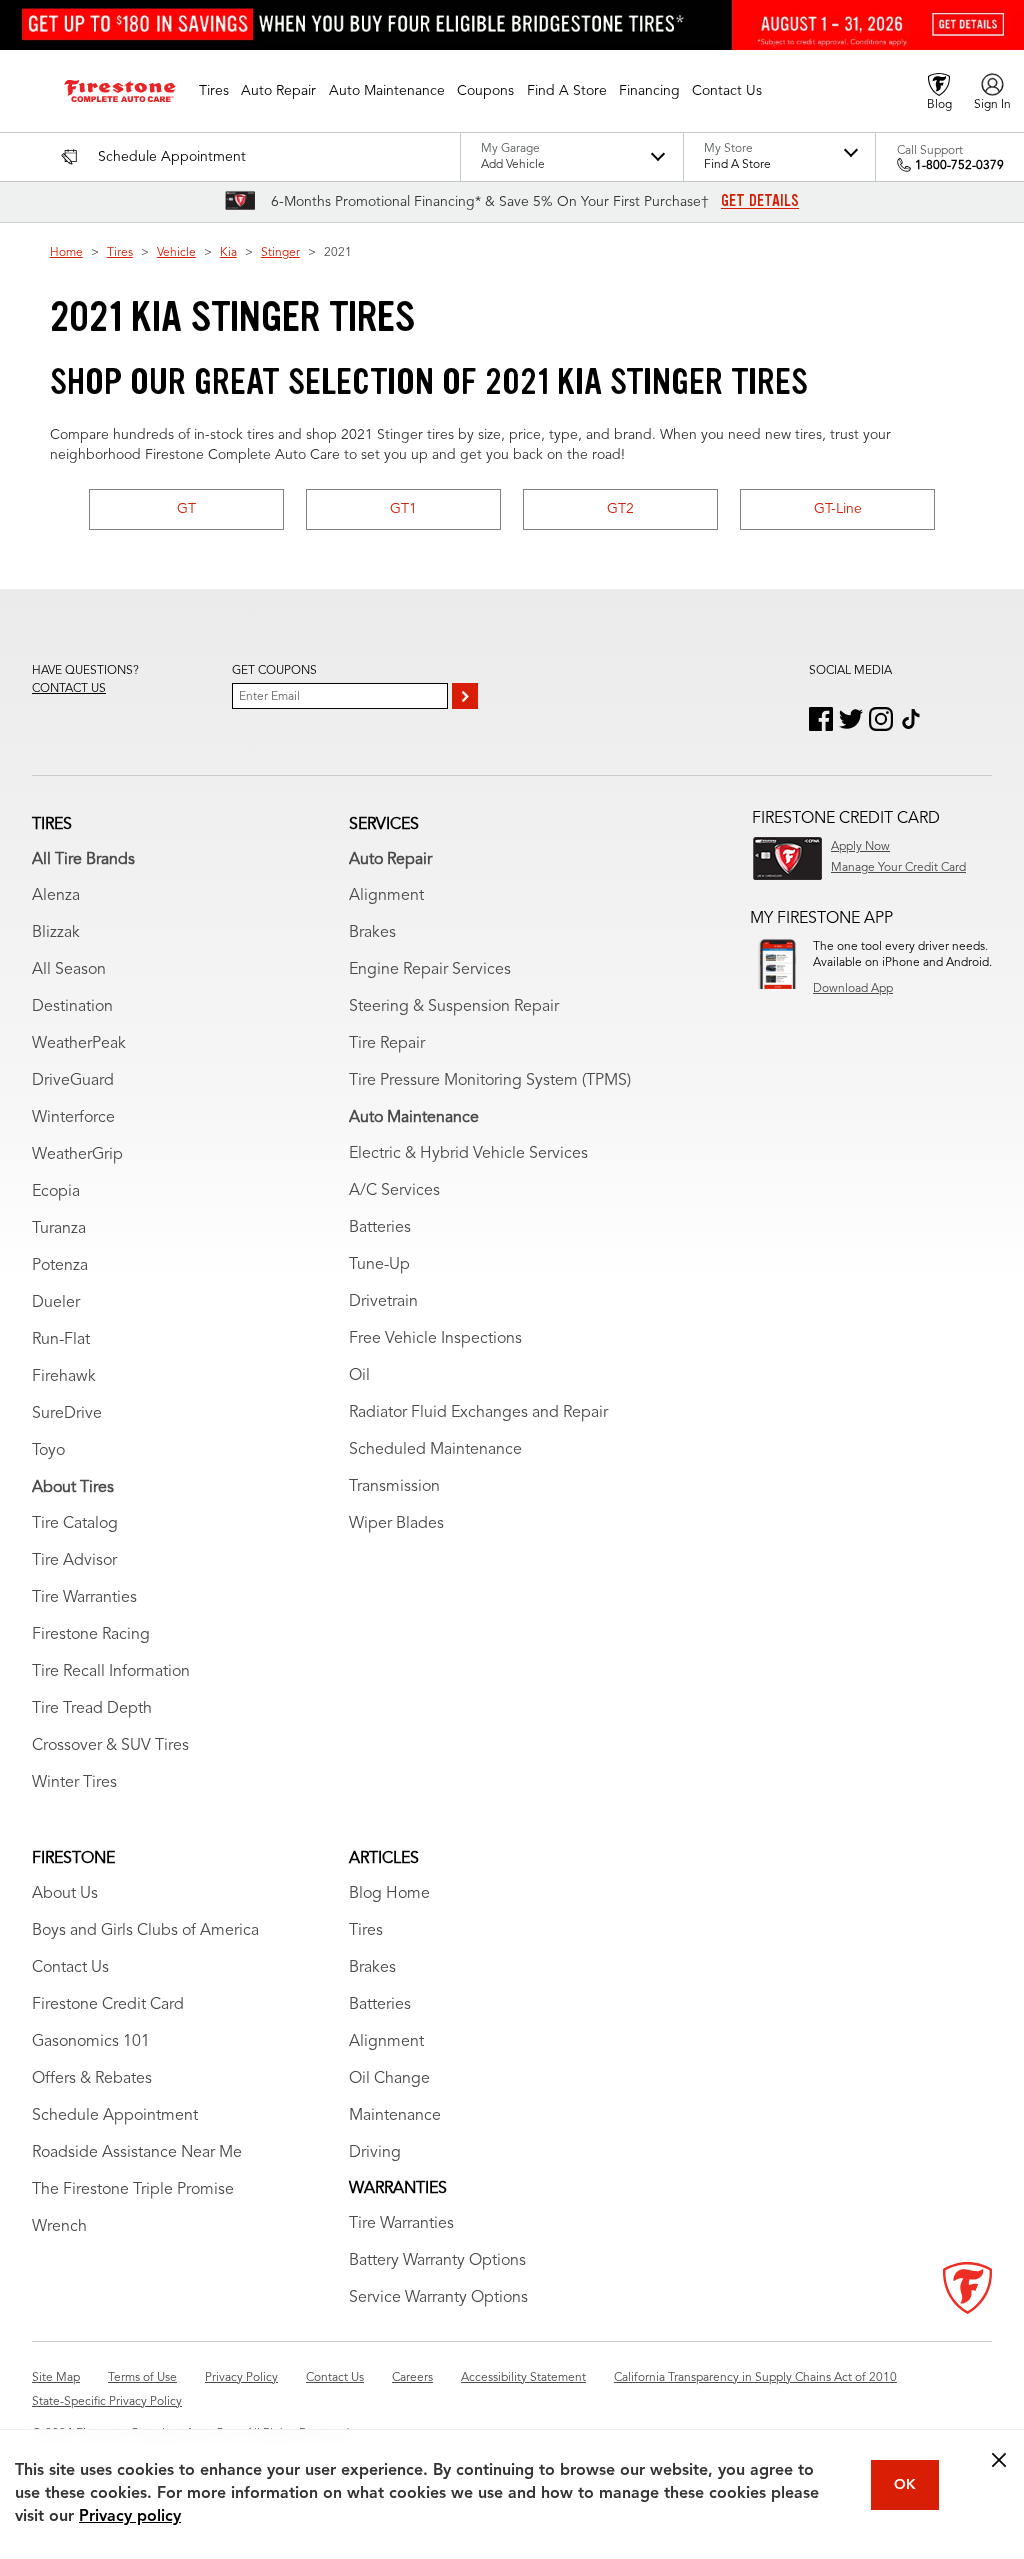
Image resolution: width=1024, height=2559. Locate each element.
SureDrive (67, 1414)
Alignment (386, 896)
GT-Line (838, 509)
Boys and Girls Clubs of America (145, 1931)
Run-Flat (61, 1340)
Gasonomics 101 (91, 2042)
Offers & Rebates (92, 2079)
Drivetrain (383, 1302)
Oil (359, 1376)
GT (186, 509)
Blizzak (56, 933)
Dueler (56, 1303)
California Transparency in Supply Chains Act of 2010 (755, 2378)
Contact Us (70, 1968)
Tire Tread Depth (92, 1709)
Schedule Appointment (115, 2116)
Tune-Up (379, 1265)
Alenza (56, 896)
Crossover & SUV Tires (110, 1746)
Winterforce (73, 1118)
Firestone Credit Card (108, 2005)
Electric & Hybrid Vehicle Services (468, 1154)
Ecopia (56, 1192)
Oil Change (389, 2079)
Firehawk (64, 1377)
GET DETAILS (760, 201)
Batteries (380, 1228)
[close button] (999, 2460)
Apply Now (860, 847)
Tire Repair (387, 1044)
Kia (228, 253)
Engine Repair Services (430, 970)
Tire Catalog (75, 1524)
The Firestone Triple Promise (133, 2190)
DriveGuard (73, 1081)
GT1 (403, 509)
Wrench (59, 2227)
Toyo (48, 1451)
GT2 (620, 509)
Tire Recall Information (111, 1672)
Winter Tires (74, 1783)
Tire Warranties (84, 1598)
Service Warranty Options (438, 2298)
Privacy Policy (241, 2378)
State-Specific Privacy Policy (107, 2402)
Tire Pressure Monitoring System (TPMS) (490, 1081)
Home (66, 253)
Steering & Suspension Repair (454, 1007)
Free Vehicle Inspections (435, 1339)
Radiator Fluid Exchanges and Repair (478, 1413)
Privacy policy (130, 2517)
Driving (375, 2153)
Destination (72, 1007)
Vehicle (176, 253)
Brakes (372, 933)
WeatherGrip (77, 1155)
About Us (65, 1894)
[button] (214, 91)
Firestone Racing (91, 1635)
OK (905, 2485)
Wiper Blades (396, 1524)
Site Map (56, 2378)
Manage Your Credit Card (898, 868)
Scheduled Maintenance (435, 1450)
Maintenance (395, 2116)
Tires (120, 253)
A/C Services (394, 1191)
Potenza (60, 1266)
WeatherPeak (79, 1044)
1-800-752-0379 (959, 166)
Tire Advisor (74, 1561)
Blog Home (389, 1894)
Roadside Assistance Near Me (137, 2153)
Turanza (59, 1229)
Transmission (394, 1487)
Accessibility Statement (523, 2378)
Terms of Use (142, 2378)
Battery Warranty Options (437, 2261)
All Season (69, 970)
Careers (412, 2378)
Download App (853, 989)
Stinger (280, 253)
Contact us (69, 689)
